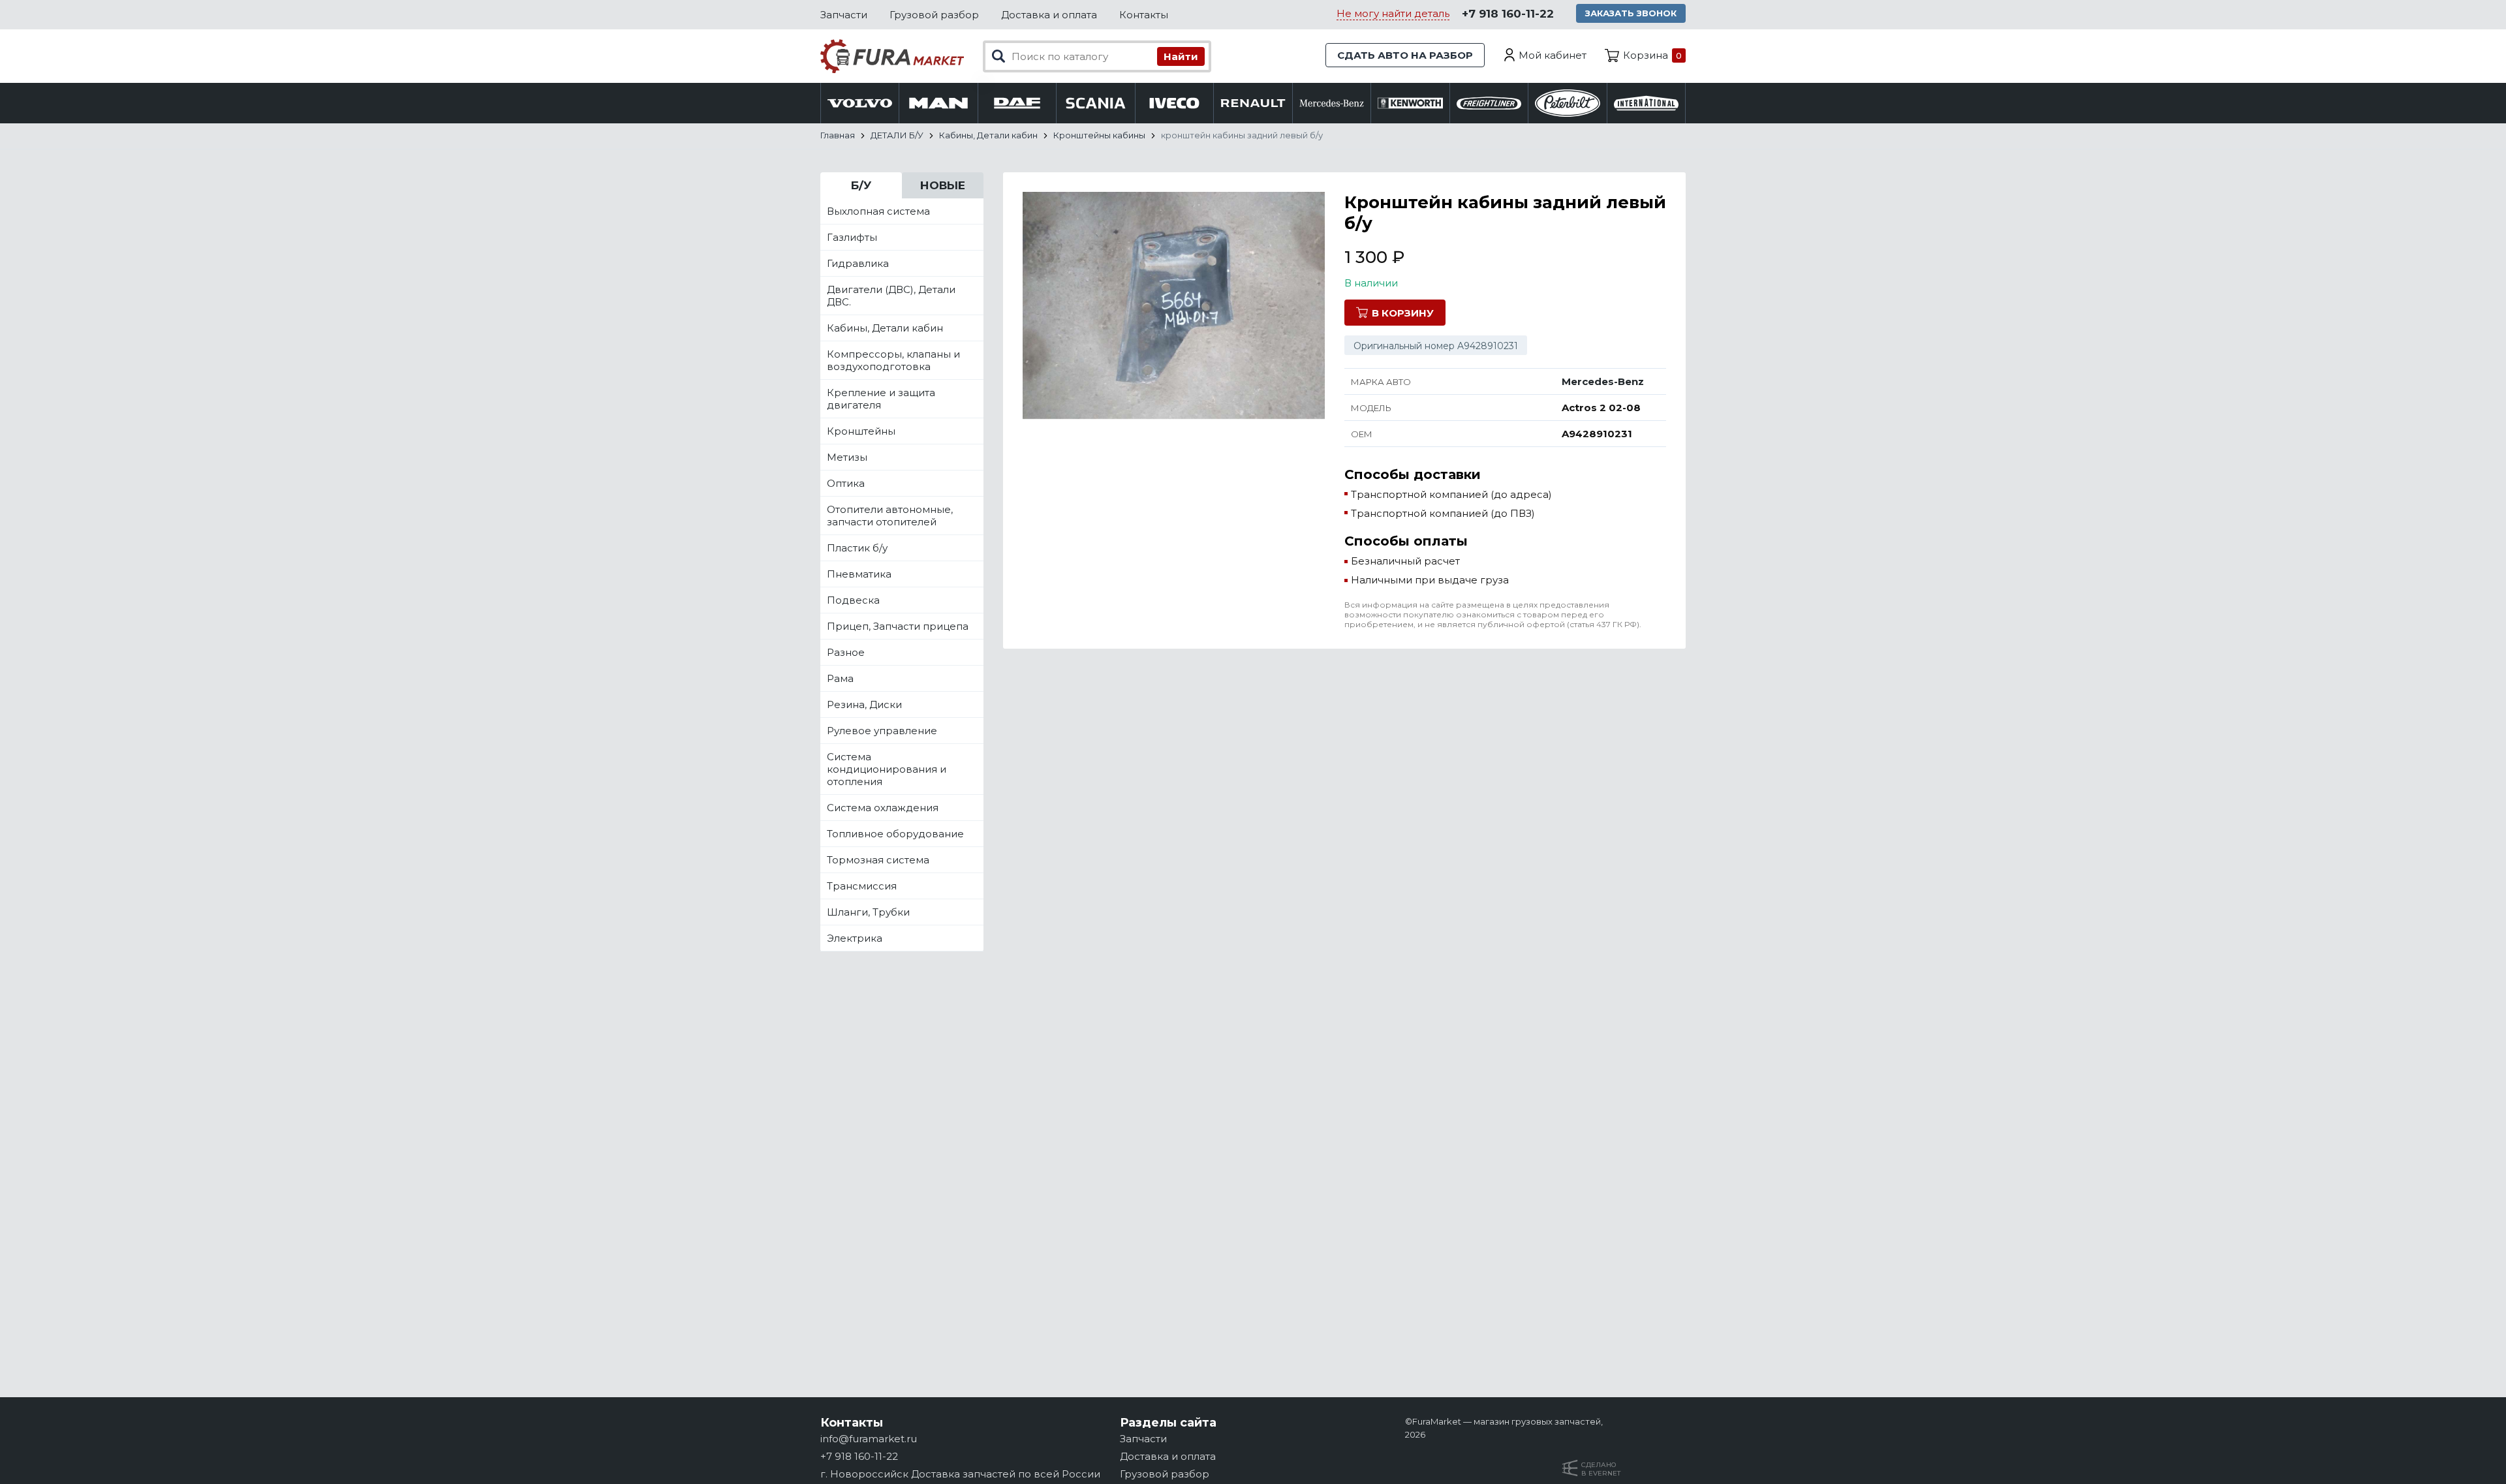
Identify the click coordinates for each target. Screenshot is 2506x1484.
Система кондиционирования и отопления (887, 769)
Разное (846, 652)
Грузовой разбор (934, 15)
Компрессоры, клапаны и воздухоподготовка (893, 360)
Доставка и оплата (1049, 15)
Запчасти (844, 15)
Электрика (855, 938)
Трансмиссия (862, 886)
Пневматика (859, 574)
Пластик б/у (857, 548)
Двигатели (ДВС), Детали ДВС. (891, 296)
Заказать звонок (1631, 13)
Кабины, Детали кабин (885, 328)
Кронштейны (861, 431)
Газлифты (852, 237)
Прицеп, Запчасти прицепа (898, 626)
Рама (840, 678)
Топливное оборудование (895, 834)
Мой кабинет (1553, 55)
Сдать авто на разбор (1405, 55)
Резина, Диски (864, 704)
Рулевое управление (882, 731)
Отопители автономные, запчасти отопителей (890, 516)
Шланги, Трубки (868, 912)
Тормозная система (878, 860)
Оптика (846, 483)
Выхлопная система (878, 211)
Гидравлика (858, 263)
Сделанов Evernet (1601, 1469)
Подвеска (853, 600)
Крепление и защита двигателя (881, 399)
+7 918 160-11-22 (1508, 14)
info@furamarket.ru (869, 1439)
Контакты (1144, 15)
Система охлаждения (883, 808)
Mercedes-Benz (1603, 381)
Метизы (847, 457)
